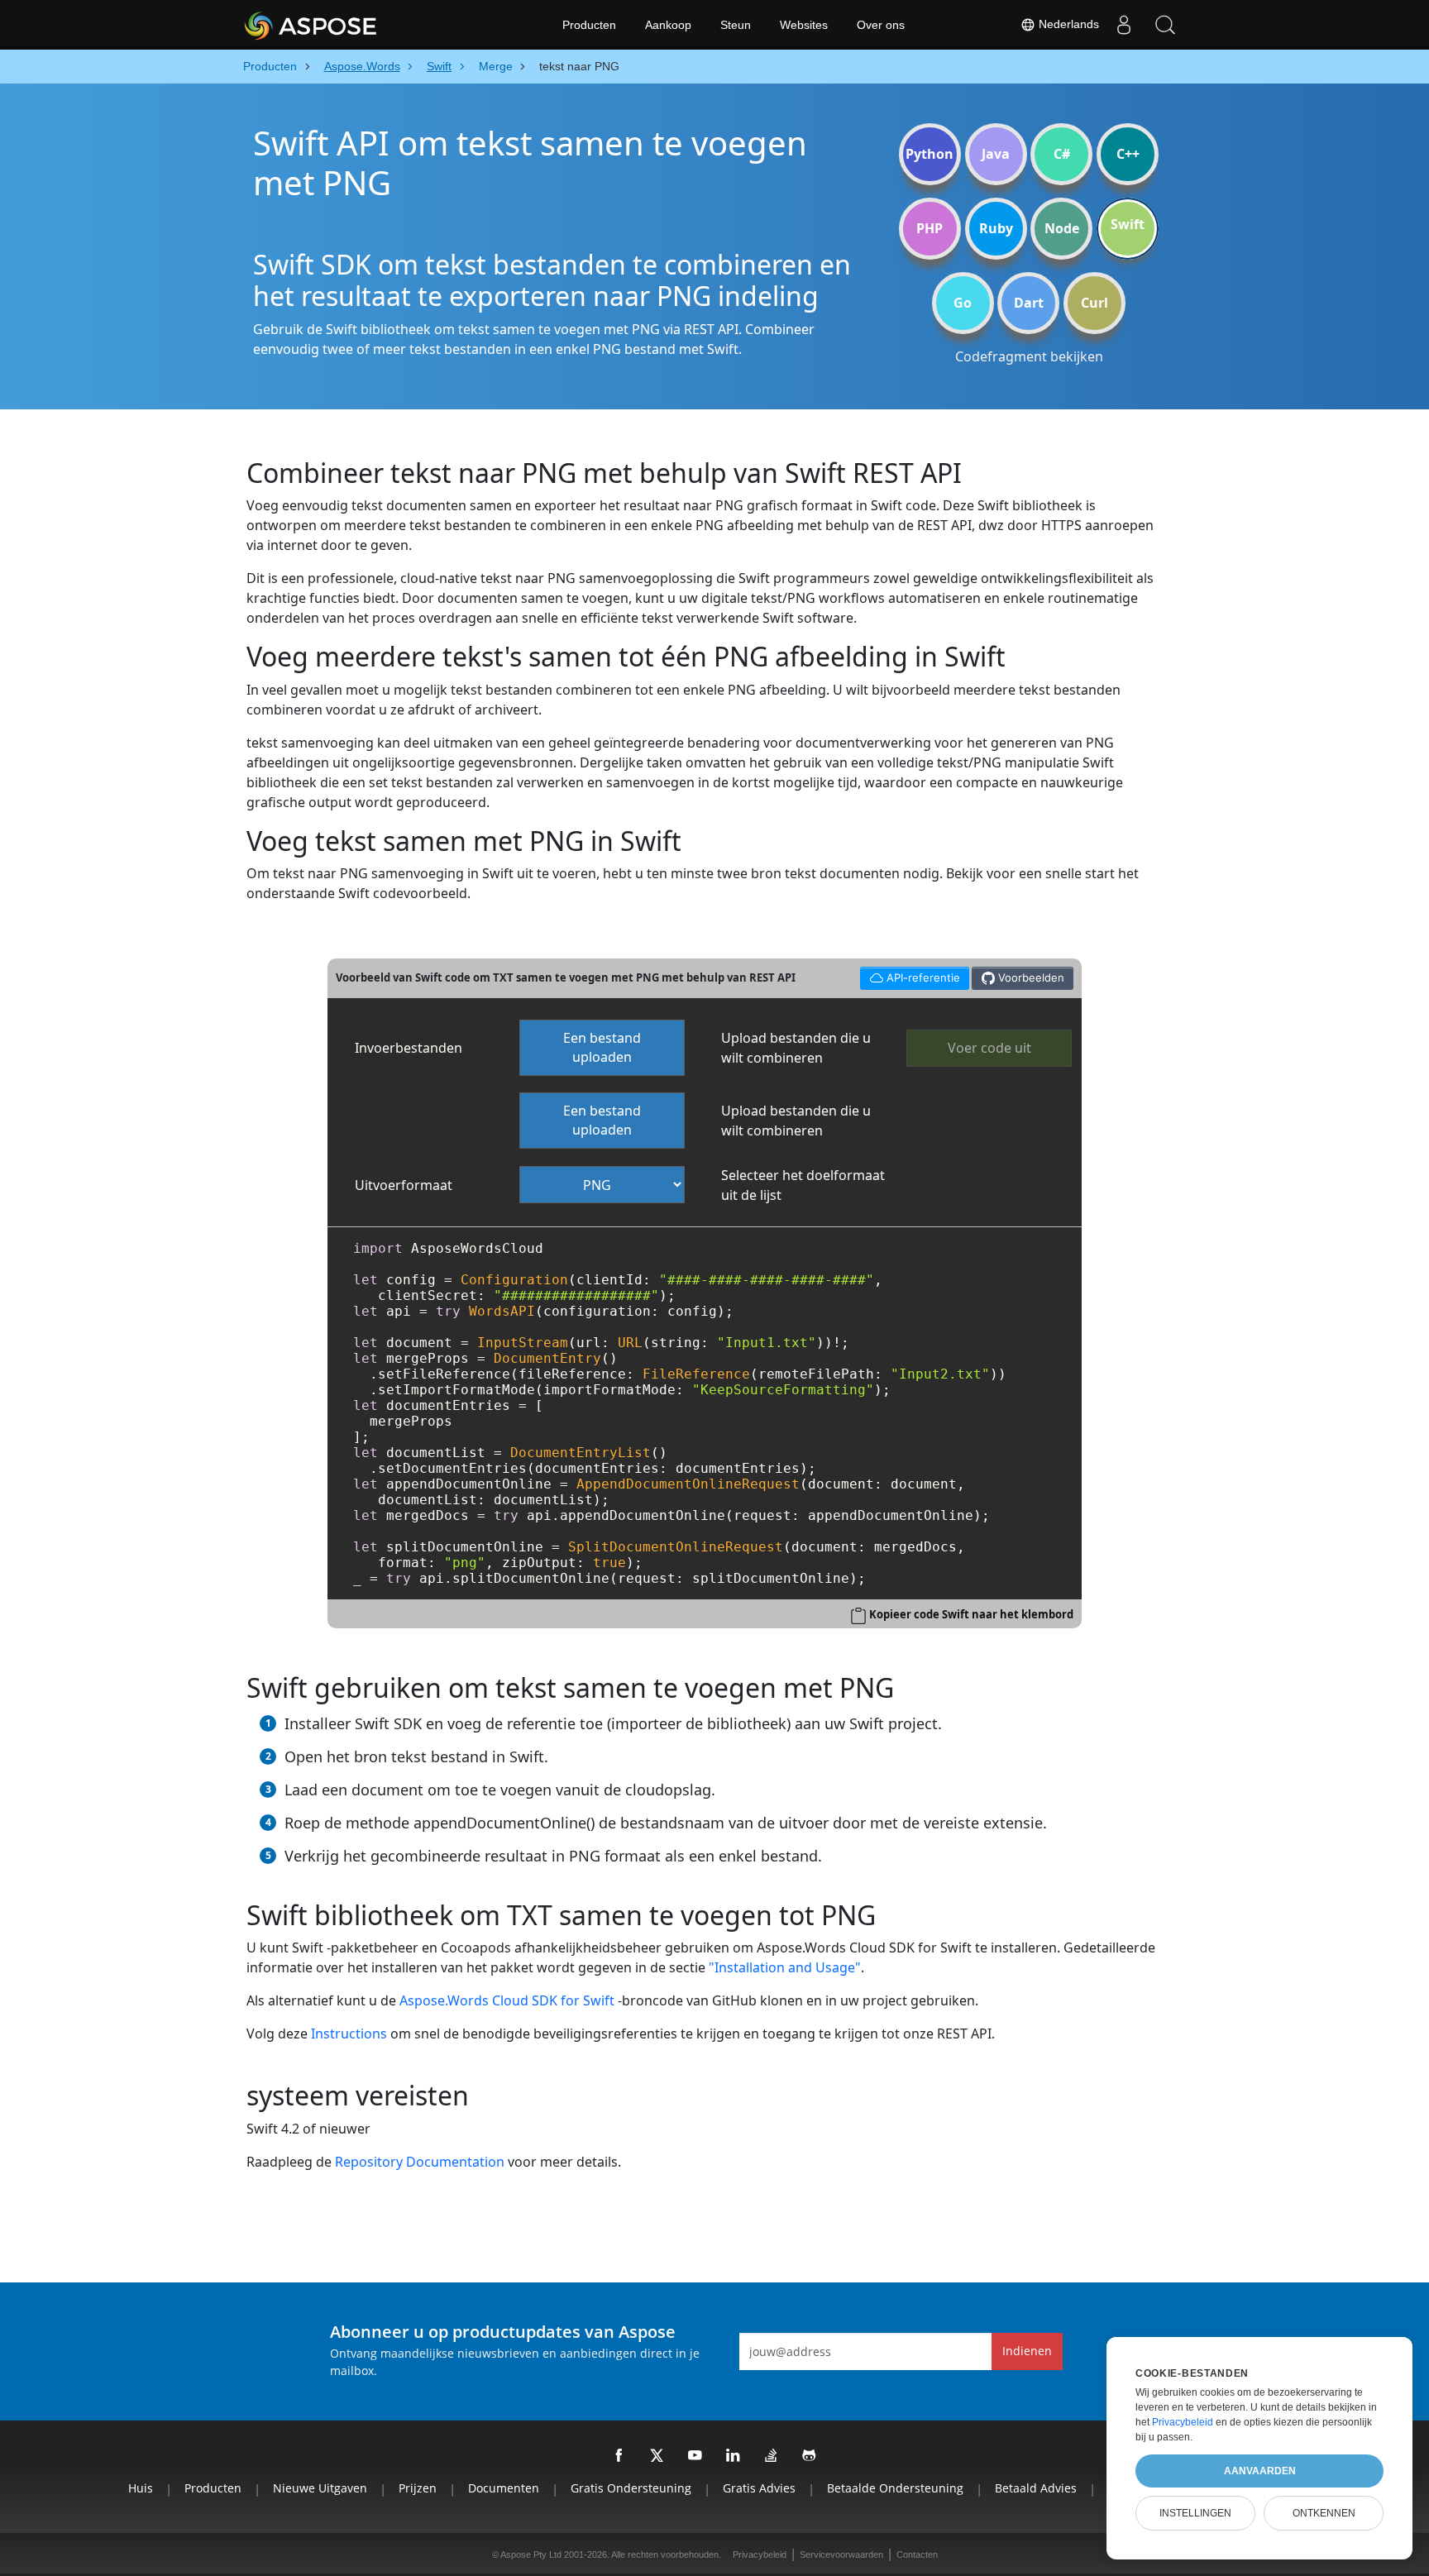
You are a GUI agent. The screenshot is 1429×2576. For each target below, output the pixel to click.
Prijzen (418, 2488)
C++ (1128, 154)
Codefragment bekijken (1029, 356)
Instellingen (1195, 2513)
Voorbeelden (1030, 977)
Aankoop (668, 25)
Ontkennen (1324, 2513)
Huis (141, 2488)
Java (996, 154)
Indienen (1027, 2351)
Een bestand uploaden (602, 1047)
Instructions (349, 2034)
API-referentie (910, 975)
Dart (1029, 303)
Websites (804, 25)
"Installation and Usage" (785, 1967)
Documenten (504, 2488)
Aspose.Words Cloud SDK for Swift (507, 2000)
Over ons (881, 25)
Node (1062, 228)
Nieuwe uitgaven (320, 2488)
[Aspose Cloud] (355, 25)
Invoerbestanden (409, 1048)
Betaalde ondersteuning (895, 2488)
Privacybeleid (760, 2554)
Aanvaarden (1260, 2471)
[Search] (1165, 25)
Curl (1094, 303)
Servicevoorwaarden (841, 2554)
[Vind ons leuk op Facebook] (619, 2456)
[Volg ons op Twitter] (657, 2456)
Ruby (996, 228)
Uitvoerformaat (404, 1185)
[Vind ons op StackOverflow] (772, 2456)
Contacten (917, 2554)
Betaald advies (1036, 2488)
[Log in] (1124, 25)
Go (963, 303)
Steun (736, 25)
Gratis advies (759, 2488)
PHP (930, 228)
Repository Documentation (420, 2162)
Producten (589, 25)
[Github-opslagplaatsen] (810, 2456)
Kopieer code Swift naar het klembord (971, 1614)
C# (1062, 154)
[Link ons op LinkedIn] (734, 2456)
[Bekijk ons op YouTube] (695, 2456)
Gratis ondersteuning (631, 2488)
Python (930, 154)
